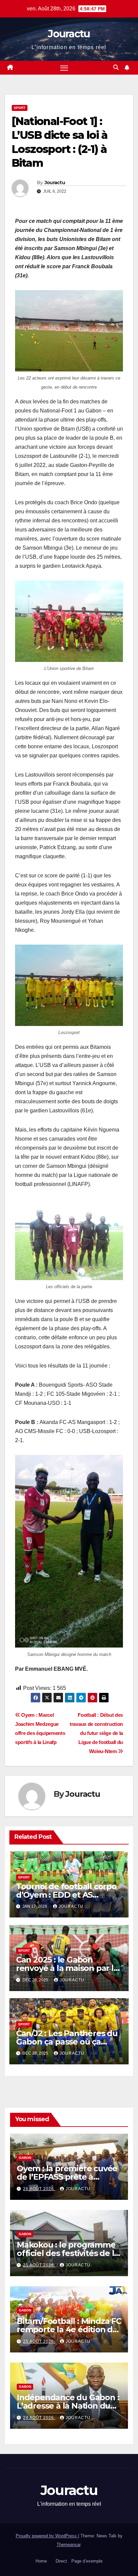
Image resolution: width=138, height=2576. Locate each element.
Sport (20, 108)
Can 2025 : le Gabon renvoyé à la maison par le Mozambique (67, 1968)
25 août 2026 (39, 2265)
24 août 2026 (39, 2418)
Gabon (25, 2158)
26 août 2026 (39, 2189)
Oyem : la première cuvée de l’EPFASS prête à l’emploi (67, 2177)
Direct (61, 2561)
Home (41, 2561)
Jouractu (69, 34)
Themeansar (68, 2545)
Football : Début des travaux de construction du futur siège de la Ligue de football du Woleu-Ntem (96, 1733)
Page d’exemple (87, 2561)
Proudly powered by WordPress (47, 2536)
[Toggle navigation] (64, 68)
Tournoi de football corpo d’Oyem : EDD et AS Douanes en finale (66, 1895)
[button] (116, 67)
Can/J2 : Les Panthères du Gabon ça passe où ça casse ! (67, 2042)
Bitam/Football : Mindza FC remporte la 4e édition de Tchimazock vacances (69, 2329)
